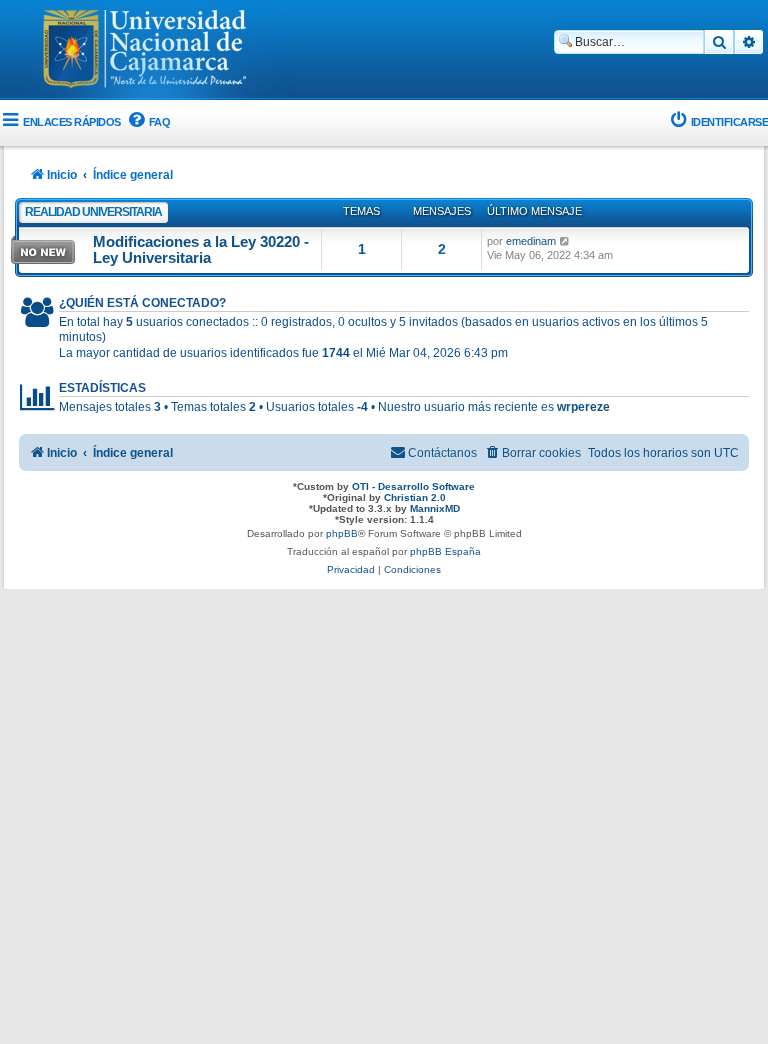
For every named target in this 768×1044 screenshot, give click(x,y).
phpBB (342, 533)
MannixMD (435, 508)
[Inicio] (145, 51)
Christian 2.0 (415, 497)
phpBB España (445, 551)
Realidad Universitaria (93, 212)
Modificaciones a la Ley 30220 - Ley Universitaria (201, 250)
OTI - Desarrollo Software (413, 486)
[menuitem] (148, 122)
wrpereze (583, 407)
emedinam (531, 241)
